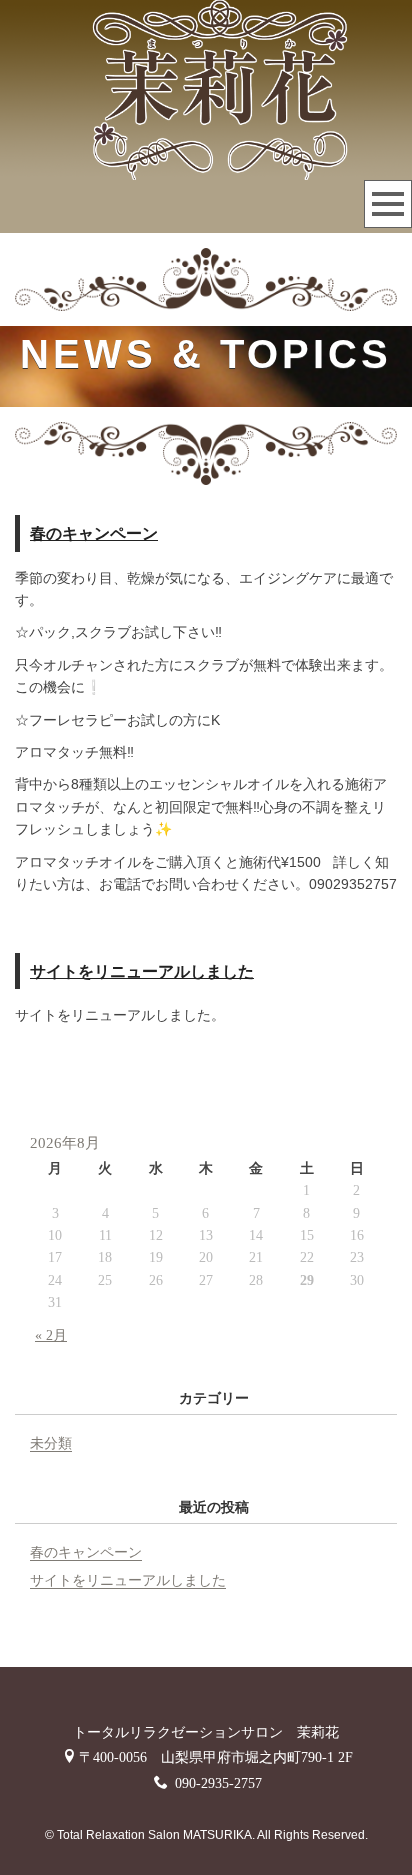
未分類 (51, 1443)
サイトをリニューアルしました (142, 971)
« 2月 (51, 1335)
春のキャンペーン (94, 533)
